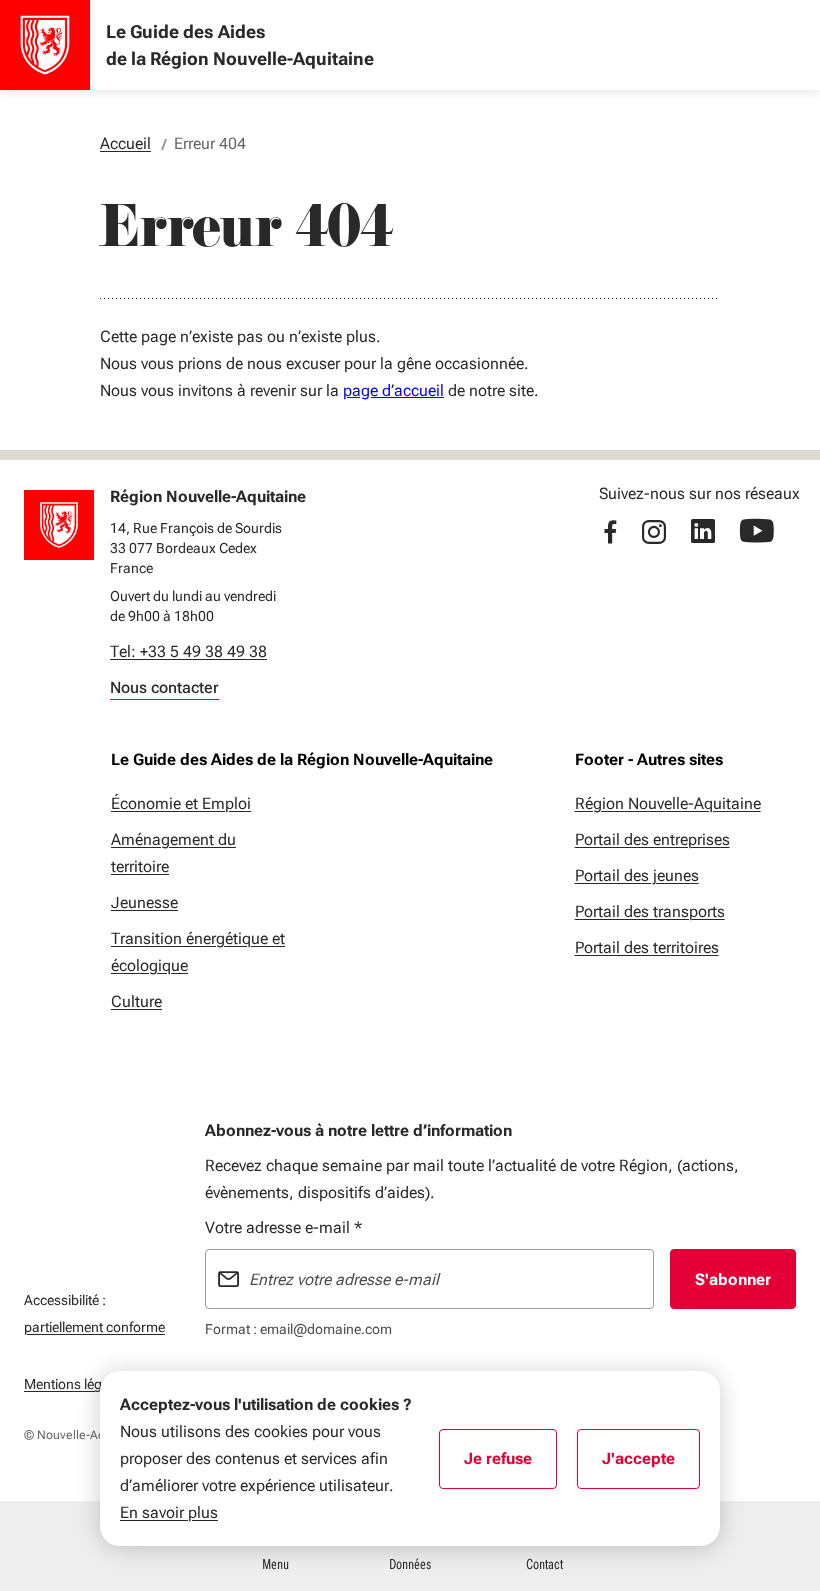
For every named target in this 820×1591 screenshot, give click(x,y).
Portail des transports (650, 911)
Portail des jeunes (637, 875)
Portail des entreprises (652, 839)
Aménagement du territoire (173, 853)
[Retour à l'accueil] (59, 525)
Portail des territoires (647, 947)
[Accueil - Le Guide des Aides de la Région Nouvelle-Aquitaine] (45, 45)
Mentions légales (75, 1384)
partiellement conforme (94, 1326)
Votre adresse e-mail (283, 1227)
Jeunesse (144, 902)
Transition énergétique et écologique (198, 952)
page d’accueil (393, 390)
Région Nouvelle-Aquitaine (668, 803)
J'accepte (651, 1465)
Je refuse (510, 1465)
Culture (136, 1001)
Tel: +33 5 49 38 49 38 (188, 651)
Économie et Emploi (181, 803)
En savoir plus (169, 1512)
